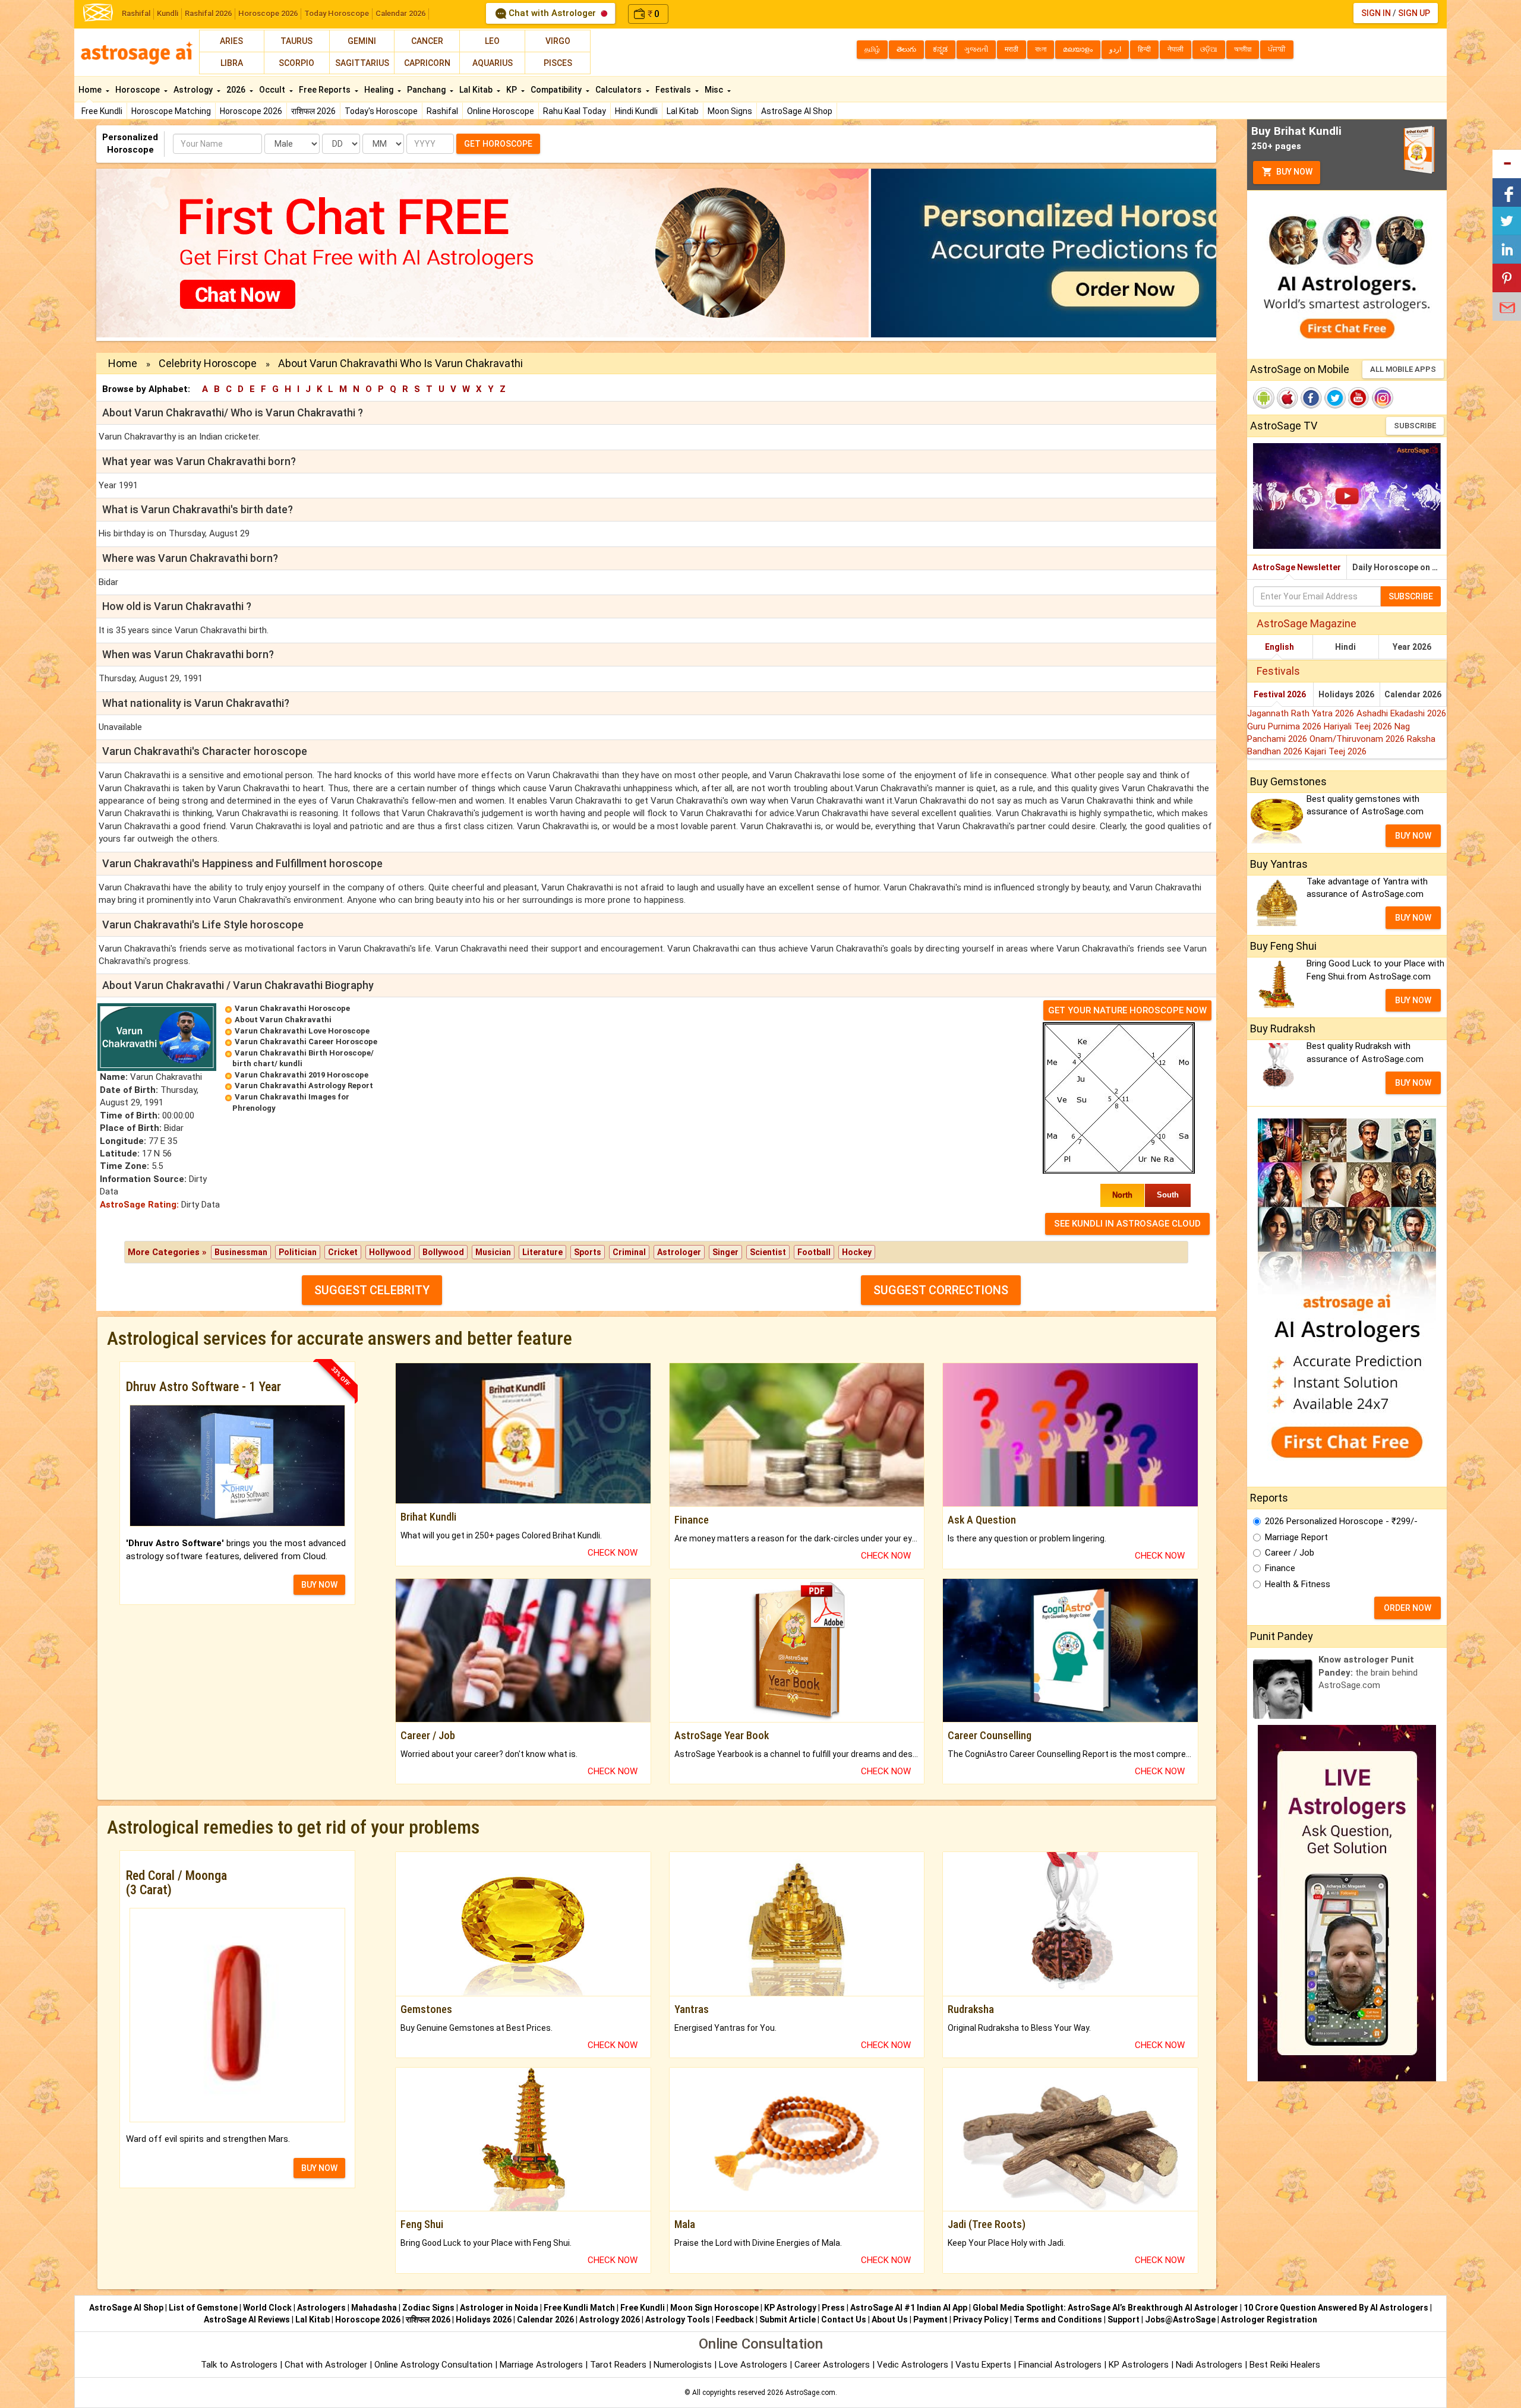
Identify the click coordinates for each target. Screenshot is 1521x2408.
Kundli (168, 13)
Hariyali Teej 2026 (1359, 726)
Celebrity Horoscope (208, 363)
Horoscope (138, 90)
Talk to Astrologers (239, 2365)
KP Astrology (790, 2308)
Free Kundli (102, 111)
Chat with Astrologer (552, 13)
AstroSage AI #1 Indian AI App (909, 2308)
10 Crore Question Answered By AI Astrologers (1336, 2308)
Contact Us (844, 2319)
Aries (231, 41)
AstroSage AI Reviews (247, 2319)
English (1279, 647)
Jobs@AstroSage (1180, 2319)
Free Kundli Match (579, 2308)
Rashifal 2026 (208, 13)
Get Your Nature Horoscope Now (1127, 1010)
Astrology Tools (678, 2319)
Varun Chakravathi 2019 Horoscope (302, 1075)
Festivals (674, 90)
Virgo (558, 41)
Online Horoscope (501, 111)
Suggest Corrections (941, 1290)
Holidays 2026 (1346, 694)
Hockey (857, 1252)
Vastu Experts (983, 2365)
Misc (715, 90)
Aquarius (493, 63)
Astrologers (321, 2308)
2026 (237, 90)
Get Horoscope (498, 144)
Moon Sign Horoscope (714, 2308)
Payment (930, 2319)
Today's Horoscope (381, 111)
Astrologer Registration (1269, 2319)
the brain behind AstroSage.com (1368, 1672)
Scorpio (296, 63)
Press (833, 2308)
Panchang (427, 90)
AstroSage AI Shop (797, 111)
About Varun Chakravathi (283, 1020)
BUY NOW (319, 1585)
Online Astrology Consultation (435, 2365)
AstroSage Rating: (139, 1205)
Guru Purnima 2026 (1285, 726)
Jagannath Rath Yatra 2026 (1302, 713)
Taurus (296, 41)
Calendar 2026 (400, 13)
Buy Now (1293, 172)
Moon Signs (730, 111)
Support (1124, 2319)
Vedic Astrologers (913, 2365)
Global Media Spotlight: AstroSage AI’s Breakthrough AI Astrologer (1105, 2308)
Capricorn (427, 63)
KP (512, 90)
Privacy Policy (981, 2319)
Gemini (362, 41)
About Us (890, 2319)
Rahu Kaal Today (575, 111)
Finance (1280, 1568)
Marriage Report (1296, 1537)
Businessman (241, 1252)
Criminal (629, 1252)
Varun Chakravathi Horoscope (292, 1008)
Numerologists (684, 2365)
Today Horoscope (337, 13)
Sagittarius (362, 63)
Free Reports (326, 90)
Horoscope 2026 (268, 13)
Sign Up (1414, 13)
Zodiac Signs (428, 2308)
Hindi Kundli (636, 111)
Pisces (558, 63)
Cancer (427, 41)
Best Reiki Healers (1285, 2365)
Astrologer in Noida (499, 2308)
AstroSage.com (810, 2393)
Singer (725, 1252)
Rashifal (136, 13)
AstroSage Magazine (1307, 623)
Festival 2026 (1280, 694)
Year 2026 (1412, 647)
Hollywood (390, 1252)
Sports (588, 1252)
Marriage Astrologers (542, 2365)
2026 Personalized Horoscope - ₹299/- (1341, 1521)
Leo (492, 41)
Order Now (1408, 1608)
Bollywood (443, 1252)
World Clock (267, 2308)
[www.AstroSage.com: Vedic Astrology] (98, 12)
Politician (298, 1252)
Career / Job (1290, 1553)
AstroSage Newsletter (1297, 567)
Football (814, 1252)
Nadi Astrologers (1209, 2365)
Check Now (613, 1553)
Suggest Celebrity (372, 1290)
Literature (542, 1252)
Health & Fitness (1298, 1584)
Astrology (194, 90)
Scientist (768, 1252)
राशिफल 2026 (313, 111)
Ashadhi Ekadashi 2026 (1401, 713)
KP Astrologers (1140, 2365)
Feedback (735, 2319)
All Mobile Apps (1403, 369)
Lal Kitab (683, 111)
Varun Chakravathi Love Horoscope (302, 1031)
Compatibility (557, 90)
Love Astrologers (753, 2365)
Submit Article (788, 2319)
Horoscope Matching (171, 111)
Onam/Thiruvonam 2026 (1358, 739)
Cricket (343, 1252)
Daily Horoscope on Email (1399, 567)
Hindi (1345, 647)
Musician (493, 1252)
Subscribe (1415, 426)
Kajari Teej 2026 (1336, 751)
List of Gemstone (203, 2308)
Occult (273, 90)
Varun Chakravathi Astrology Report (304, 1086)
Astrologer (679, 1252)
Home (91, 90)
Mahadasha (374, 2308)
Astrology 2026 (610, 2319)
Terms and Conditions (1058, 2319)
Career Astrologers (832, 2365)
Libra (232, 63)
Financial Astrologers (1060, 2365)
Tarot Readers (619, 2365)
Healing (380, 90)
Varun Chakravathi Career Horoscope (306, 1042)
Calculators (619, 90)
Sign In (1376, 13)
